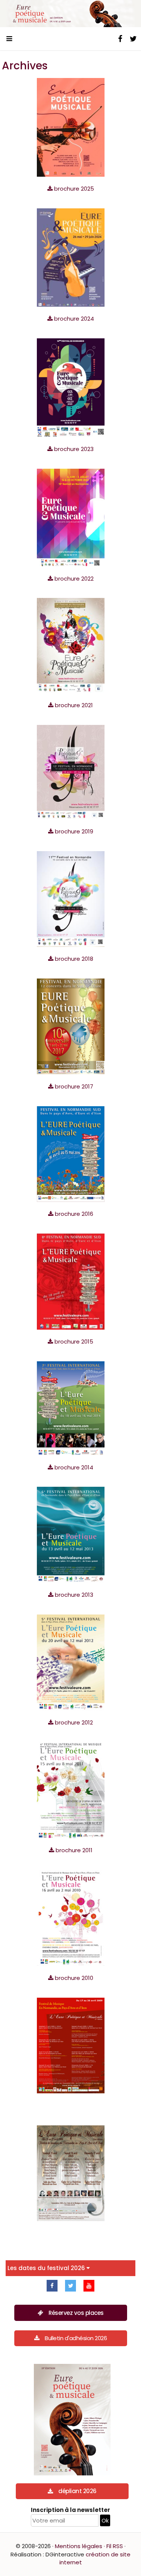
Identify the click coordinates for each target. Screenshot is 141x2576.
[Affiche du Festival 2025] (71, 127)
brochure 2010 (73, 1978)
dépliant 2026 (77, 2491)
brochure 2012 (73, 1722)
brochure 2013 (73, 1595)
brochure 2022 (73, 579)
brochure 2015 (73, 1342)
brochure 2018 (73, 959)
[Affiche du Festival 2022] (71, 517)
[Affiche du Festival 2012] (71, 1662)
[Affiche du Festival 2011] (71, 1790)
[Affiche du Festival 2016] (71, 1153)
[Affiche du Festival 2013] (71, 1534)
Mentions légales (79, 2546)
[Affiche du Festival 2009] (71, 2045)
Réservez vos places (76, 2313)
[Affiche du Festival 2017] (71, 1026)
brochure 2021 (73, 705)
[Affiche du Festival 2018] (71, 898)
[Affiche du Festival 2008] (71, 2173)
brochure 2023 (73, 449)
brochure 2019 (73, 831)
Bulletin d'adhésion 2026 (76, 2338)
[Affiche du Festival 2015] (71, 1281)
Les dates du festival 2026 (47, 2268)
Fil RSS (115, 2546)
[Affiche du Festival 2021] (71, 645)
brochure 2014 (73, 1467)
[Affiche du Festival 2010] (71, 1917)
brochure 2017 (73, 1086)
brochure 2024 (73, 319)
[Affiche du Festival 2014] (71, 1408)
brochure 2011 (73, 1850)
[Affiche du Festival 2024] (71, 257)
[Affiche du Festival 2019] (71, 771)
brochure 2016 (73, 1214)
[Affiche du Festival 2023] (71, 387)
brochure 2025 (73, 189)
